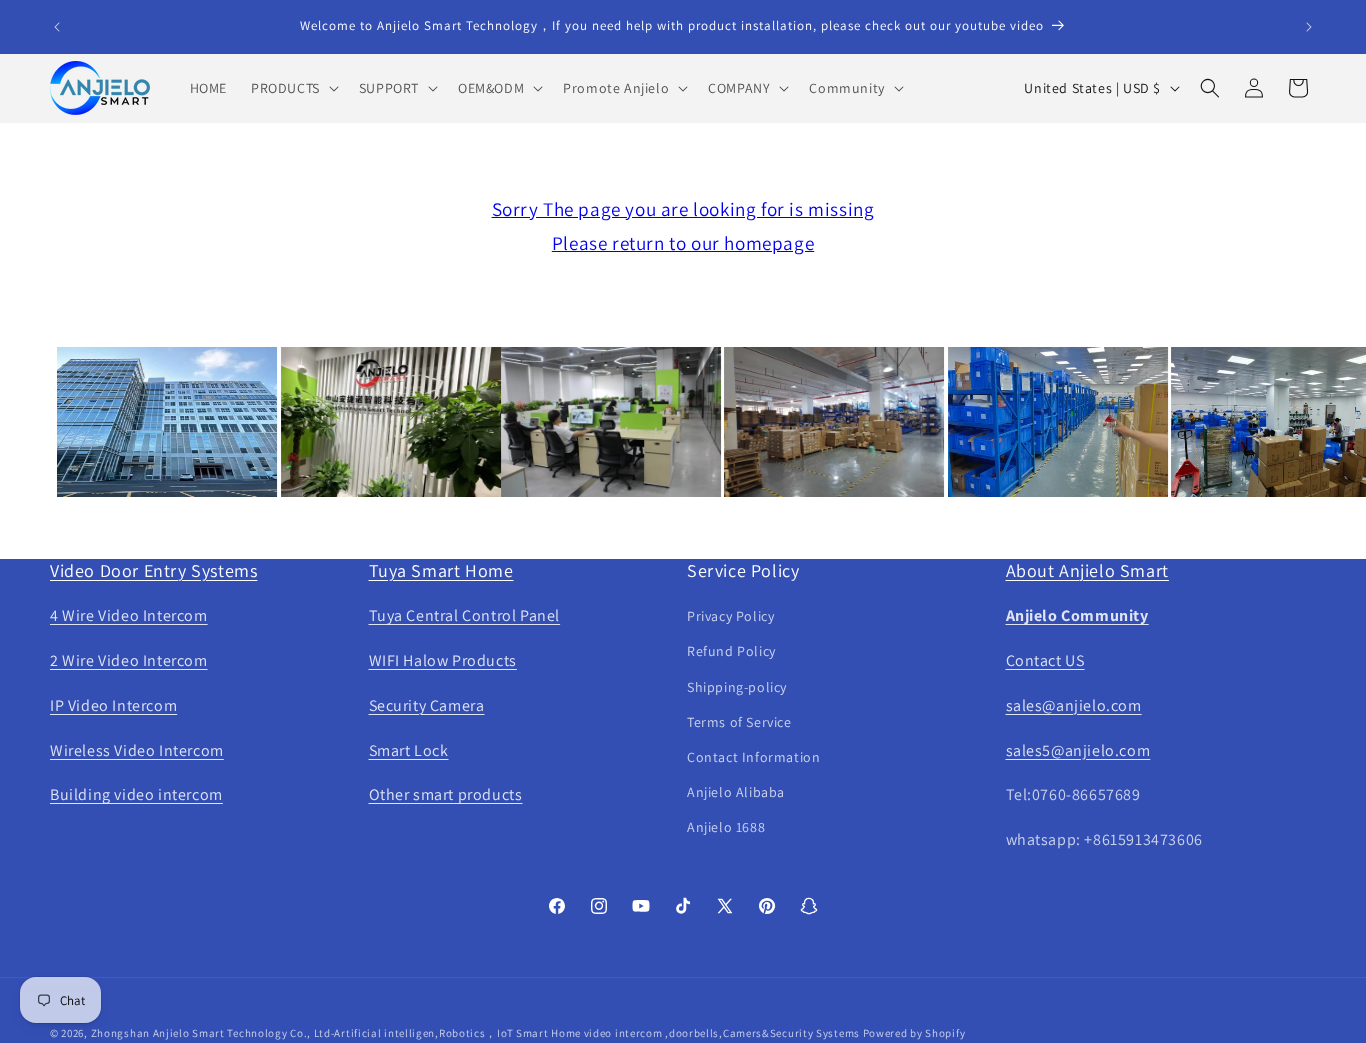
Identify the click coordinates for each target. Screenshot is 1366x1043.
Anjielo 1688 (726, 827)
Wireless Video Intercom (137, 750)
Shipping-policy (737, 687)
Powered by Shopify (914, 1033)
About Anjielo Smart (1087, 570)
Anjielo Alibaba (736, 792)
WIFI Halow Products (443, 660)
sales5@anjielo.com (1078, 750)
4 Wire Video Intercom (129, 615)
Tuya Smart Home (441, 570)
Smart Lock (409, 750)
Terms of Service (739, 722)
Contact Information (753, 757)
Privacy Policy (730, 616)
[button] (293, 88)
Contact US (1045, 660)
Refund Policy (731, 651)
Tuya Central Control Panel (465, 615)
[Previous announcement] (57, 27)
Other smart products (446, 794)
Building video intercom (136, 794)
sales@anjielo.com (1074, 705)
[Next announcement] (1309, 27)
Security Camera (427, 705)
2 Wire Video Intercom (129, 660)
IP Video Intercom (113, 705)
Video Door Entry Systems (153, 570)
